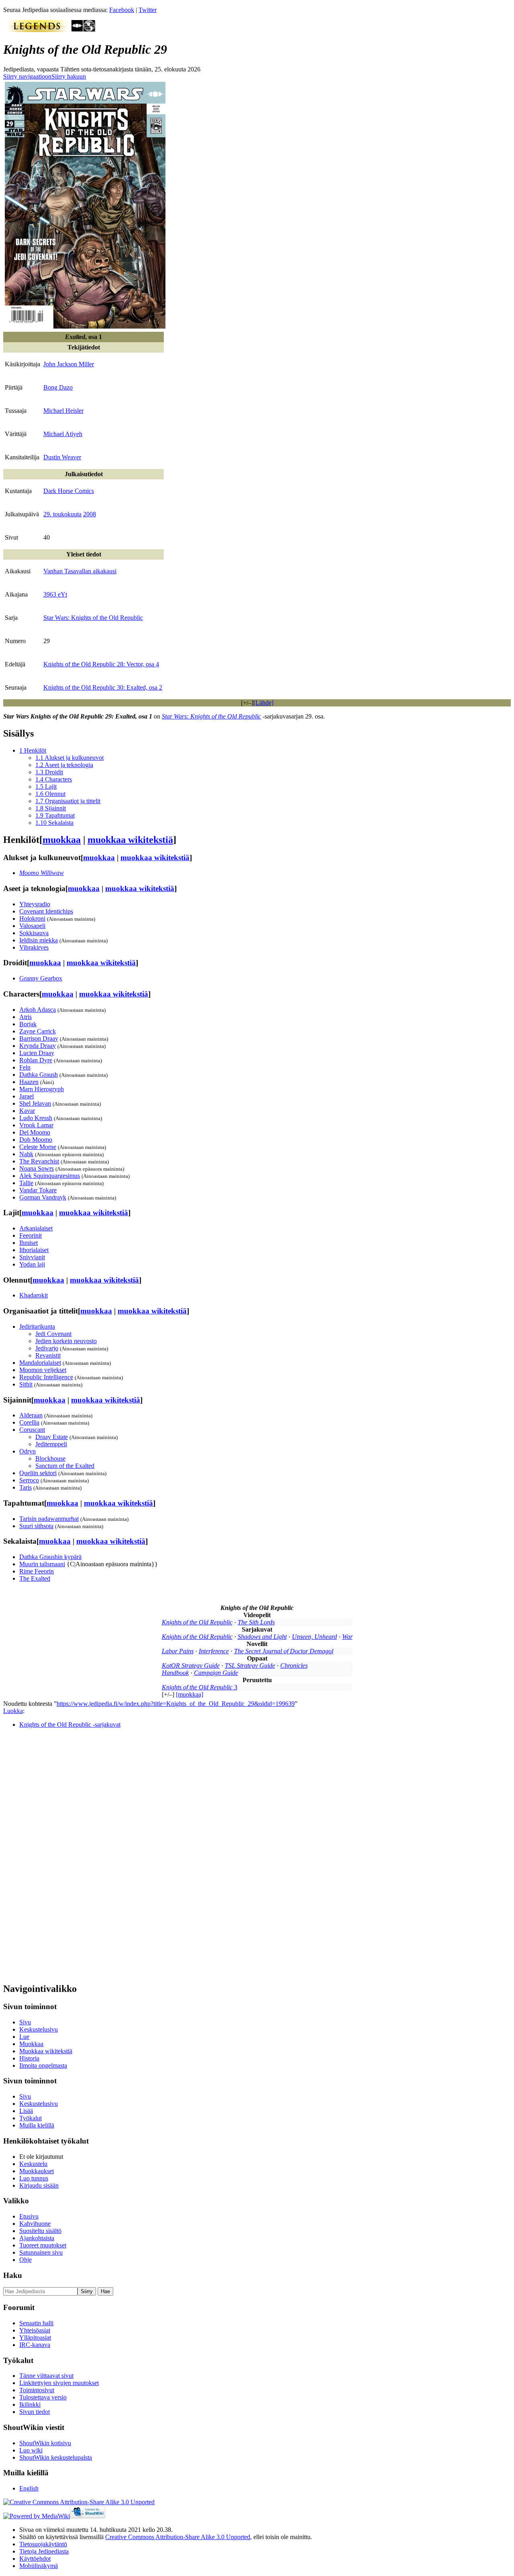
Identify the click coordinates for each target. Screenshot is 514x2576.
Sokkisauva (34, 933)
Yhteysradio (35, 904)
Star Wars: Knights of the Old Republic (93, 618)
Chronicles (294, 1666)
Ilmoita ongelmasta (43, 2065)
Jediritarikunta (37, 1327)
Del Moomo (35, 1132)
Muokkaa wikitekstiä (46, 2051)
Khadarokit (34, 1295)
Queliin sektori (38, 1473)
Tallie (26, 1183)
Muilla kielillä (37, 2125)
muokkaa (62, 840)
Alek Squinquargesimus (50, 1176)
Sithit (26, 1384)
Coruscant (32, 1430)
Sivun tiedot (35, 2412)
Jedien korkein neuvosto (66, 1341)
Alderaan (31, 1415)
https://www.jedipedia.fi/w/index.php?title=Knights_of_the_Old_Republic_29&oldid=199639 (176, 1704)
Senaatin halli (36, 2323)
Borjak (28, 1024)
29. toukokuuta (62, 514)
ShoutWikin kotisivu (45, 2443)
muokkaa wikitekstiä (130, 840)
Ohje (25, 2260)
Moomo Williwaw (42, 873)
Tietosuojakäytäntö (43, 2544)
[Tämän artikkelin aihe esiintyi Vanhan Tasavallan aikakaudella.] (78, 30)
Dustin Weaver (62, 457)
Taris (25, 1487)
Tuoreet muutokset (43, 2245)
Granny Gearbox (41, 978)
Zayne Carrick (38, 1031)
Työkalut (31, 2118)
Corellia (29, 1422)
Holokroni (32, 919)
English (29, 2488)
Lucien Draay (37, 1053)
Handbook (175, 1673)
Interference (214, 1651)
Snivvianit (32, 1257)
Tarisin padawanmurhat (49, 1519)
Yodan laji (32, 1264)
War (347, 1637)
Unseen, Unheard (314, 1637)
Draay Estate (52, 1437)
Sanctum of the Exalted (65, 1466)
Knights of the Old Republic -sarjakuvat (70, 1724)
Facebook (122, 10)
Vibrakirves (34, 947)
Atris (25, 1017)
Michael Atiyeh (63, 434)
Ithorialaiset (34, 1250)
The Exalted (35, 1578)
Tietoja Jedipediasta (44, 2551)
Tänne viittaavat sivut (46, 2376)
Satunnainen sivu (41, 2252)
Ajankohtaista (37, 2238)
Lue (24, 2037)
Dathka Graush (39, 1075)
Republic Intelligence (46, 1377)
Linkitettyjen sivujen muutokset (59, 2383)
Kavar (27, 1111)
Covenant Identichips (46, 911)
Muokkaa (31, 2044)
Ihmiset (29, 1243)
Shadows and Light (262, 1637)
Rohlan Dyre (36, 1060)
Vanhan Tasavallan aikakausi (80, 571)
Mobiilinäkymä (39, 2566)
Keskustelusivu (39, 2029)
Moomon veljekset (43, 1370)
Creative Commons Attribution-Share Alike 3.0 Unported (178, 2537)
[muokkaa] (190, 1694)
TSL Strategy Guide (250, 1666)
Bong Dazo (58, 387)
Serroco (29, 1480)
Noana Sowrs (37, 1168)
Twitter (148, 10)
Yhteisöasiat (35, 2330)
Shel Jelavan (35, 1103)
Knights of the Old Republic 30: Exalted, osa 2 (103, 687)
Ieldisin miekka (39, 940)
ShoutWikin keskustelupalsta (56, 2457)
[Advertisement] (63, 1855)
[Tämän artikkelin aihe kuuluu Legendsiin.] (37, 30)
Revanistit (48, 1355)
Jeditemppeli (51, 1444)
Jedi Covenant (53, 1334)
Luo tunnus (34, 2178)
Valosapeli (32, 926)
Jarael (27, 1096)
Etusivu (29, 2216)
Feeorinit (31, 1235)
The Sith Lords (256, 1622)
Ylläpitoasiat (35, 2337)
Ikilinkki (30, 2404)
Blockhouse (50, 1459)
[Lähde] (263, 703)
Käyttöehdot (35, 2559)
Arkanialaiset (36, 1228)
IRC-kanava (35, 2345)
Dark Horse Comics (69, 491)
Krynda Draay (38, 1046)
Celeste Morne (38, 1147)
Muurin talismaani (42, 1564)
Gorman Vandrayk (43, 1197)
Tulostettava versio (43, 2397)
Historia (29, 2058)
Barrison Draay (39, 1038)
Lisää (26, 2111)
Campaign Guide (216, 1673)
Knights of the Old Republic (197, 1622)
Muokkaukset (37, 2171)
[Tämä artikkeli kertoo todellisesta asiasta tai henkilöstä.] (90, 30)
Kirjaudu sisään (39, 2185)
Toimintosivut (37, 2390)
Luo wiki (31, 2450)
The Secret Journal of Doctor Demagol (284, 1651)
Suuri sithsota (36, 1526)
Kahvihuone (35, 2224)
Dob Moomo (36, 1140)
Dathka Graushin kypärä (50, 1557)
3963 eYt (55, 594)
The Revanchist (39, 1161)
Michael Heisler (63, 411)
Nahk (26, 1154)
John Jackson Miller (69, 364)
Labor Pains (178, 1651)
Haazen (29, 1082)
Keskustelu (33, 2164)
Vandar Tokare (38, 1190)
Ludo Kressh (36, 1118)
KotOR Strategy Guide (191, 1666)
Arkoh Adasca (38, 1010)
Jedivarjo (47, 1348)
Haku (13, 2275)
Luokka (13, 1711)
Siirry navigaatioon (27, 76)
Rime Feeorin (37, 1571)
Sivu (25, 2022)
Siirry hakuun (69, 76)
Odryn (28, 1451)
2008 (90, 514)
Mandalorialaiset (40, 1363)
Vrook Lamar (36, 1125)
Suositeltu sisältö (40, 2231)
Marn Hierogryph (42, 1089)
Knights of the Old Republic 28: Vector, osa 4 (101, 664)
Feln (25, 1067)
